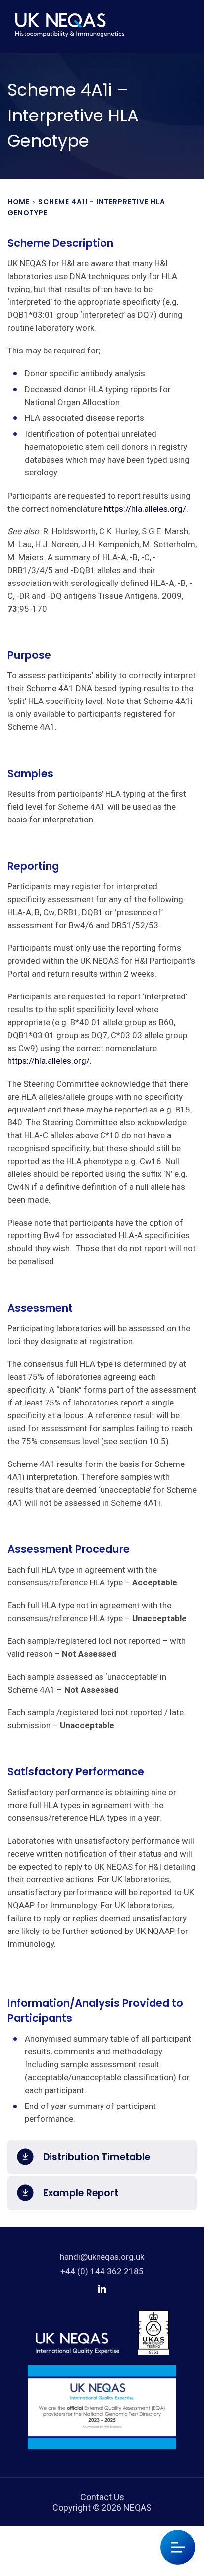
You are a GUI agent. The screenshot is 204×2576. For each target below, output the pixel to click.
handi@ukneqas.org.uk (102, 2257)
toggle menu (178, 2547)
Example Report (81, 2193)
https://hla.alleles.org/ (145, 509)
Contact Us (102, 2497)
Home (19, 202)
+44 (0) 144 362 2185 (102, 2271)
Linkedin (102, 2289)
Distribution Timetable (97, 2157)
